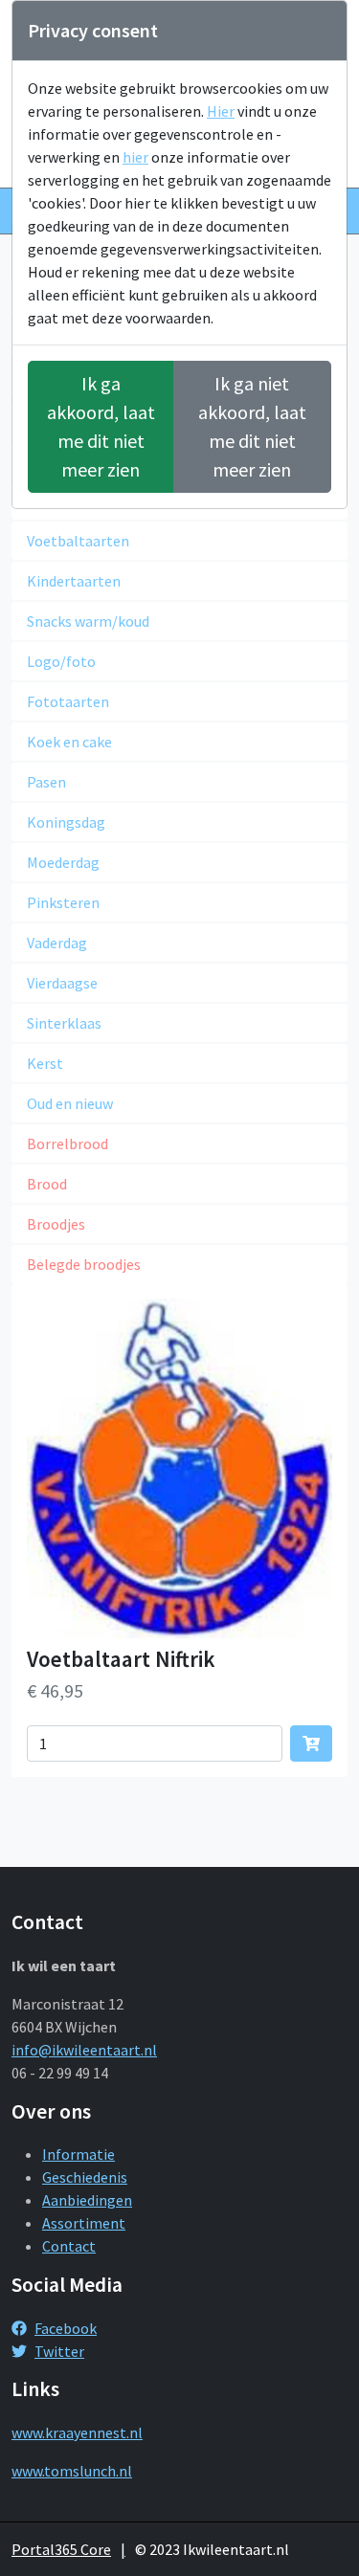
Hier (221, 111)
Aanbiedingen (87, 2200)
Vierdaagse (62, 983)
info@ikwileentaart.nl (84, 2050)
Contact (69, 2246)
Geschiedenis (85, 2177)
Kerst (45, 1063)
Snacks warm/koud (88, 621)
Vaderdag (57, 943)
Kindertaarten (74, 581)
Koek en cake (69, 742)
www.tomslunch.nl (72, 2471)
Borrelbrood (67, 1144)
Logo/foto (61, 661)
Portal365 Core (61, 2549)
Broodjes (56, 1224)
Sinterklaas (64, 1023)
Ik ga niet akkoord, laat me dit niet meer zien (252, 426)
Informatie (79, 2154)
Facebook (66, 2328)
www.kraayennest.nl (77, 2432)
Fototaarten (68, 701)
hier (135, 157)
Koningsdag (66, 822)
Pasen (46, 782)
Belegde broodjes (84, 1264)
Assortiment (84, 2223)
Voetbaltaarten (78, 541)
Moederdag (63, 862)
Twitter (59, 2351)
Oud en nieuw (70, 1103)
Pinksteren (63, 902)
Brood (47, 1184)
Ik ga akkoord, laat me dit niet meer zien (101, 426)
